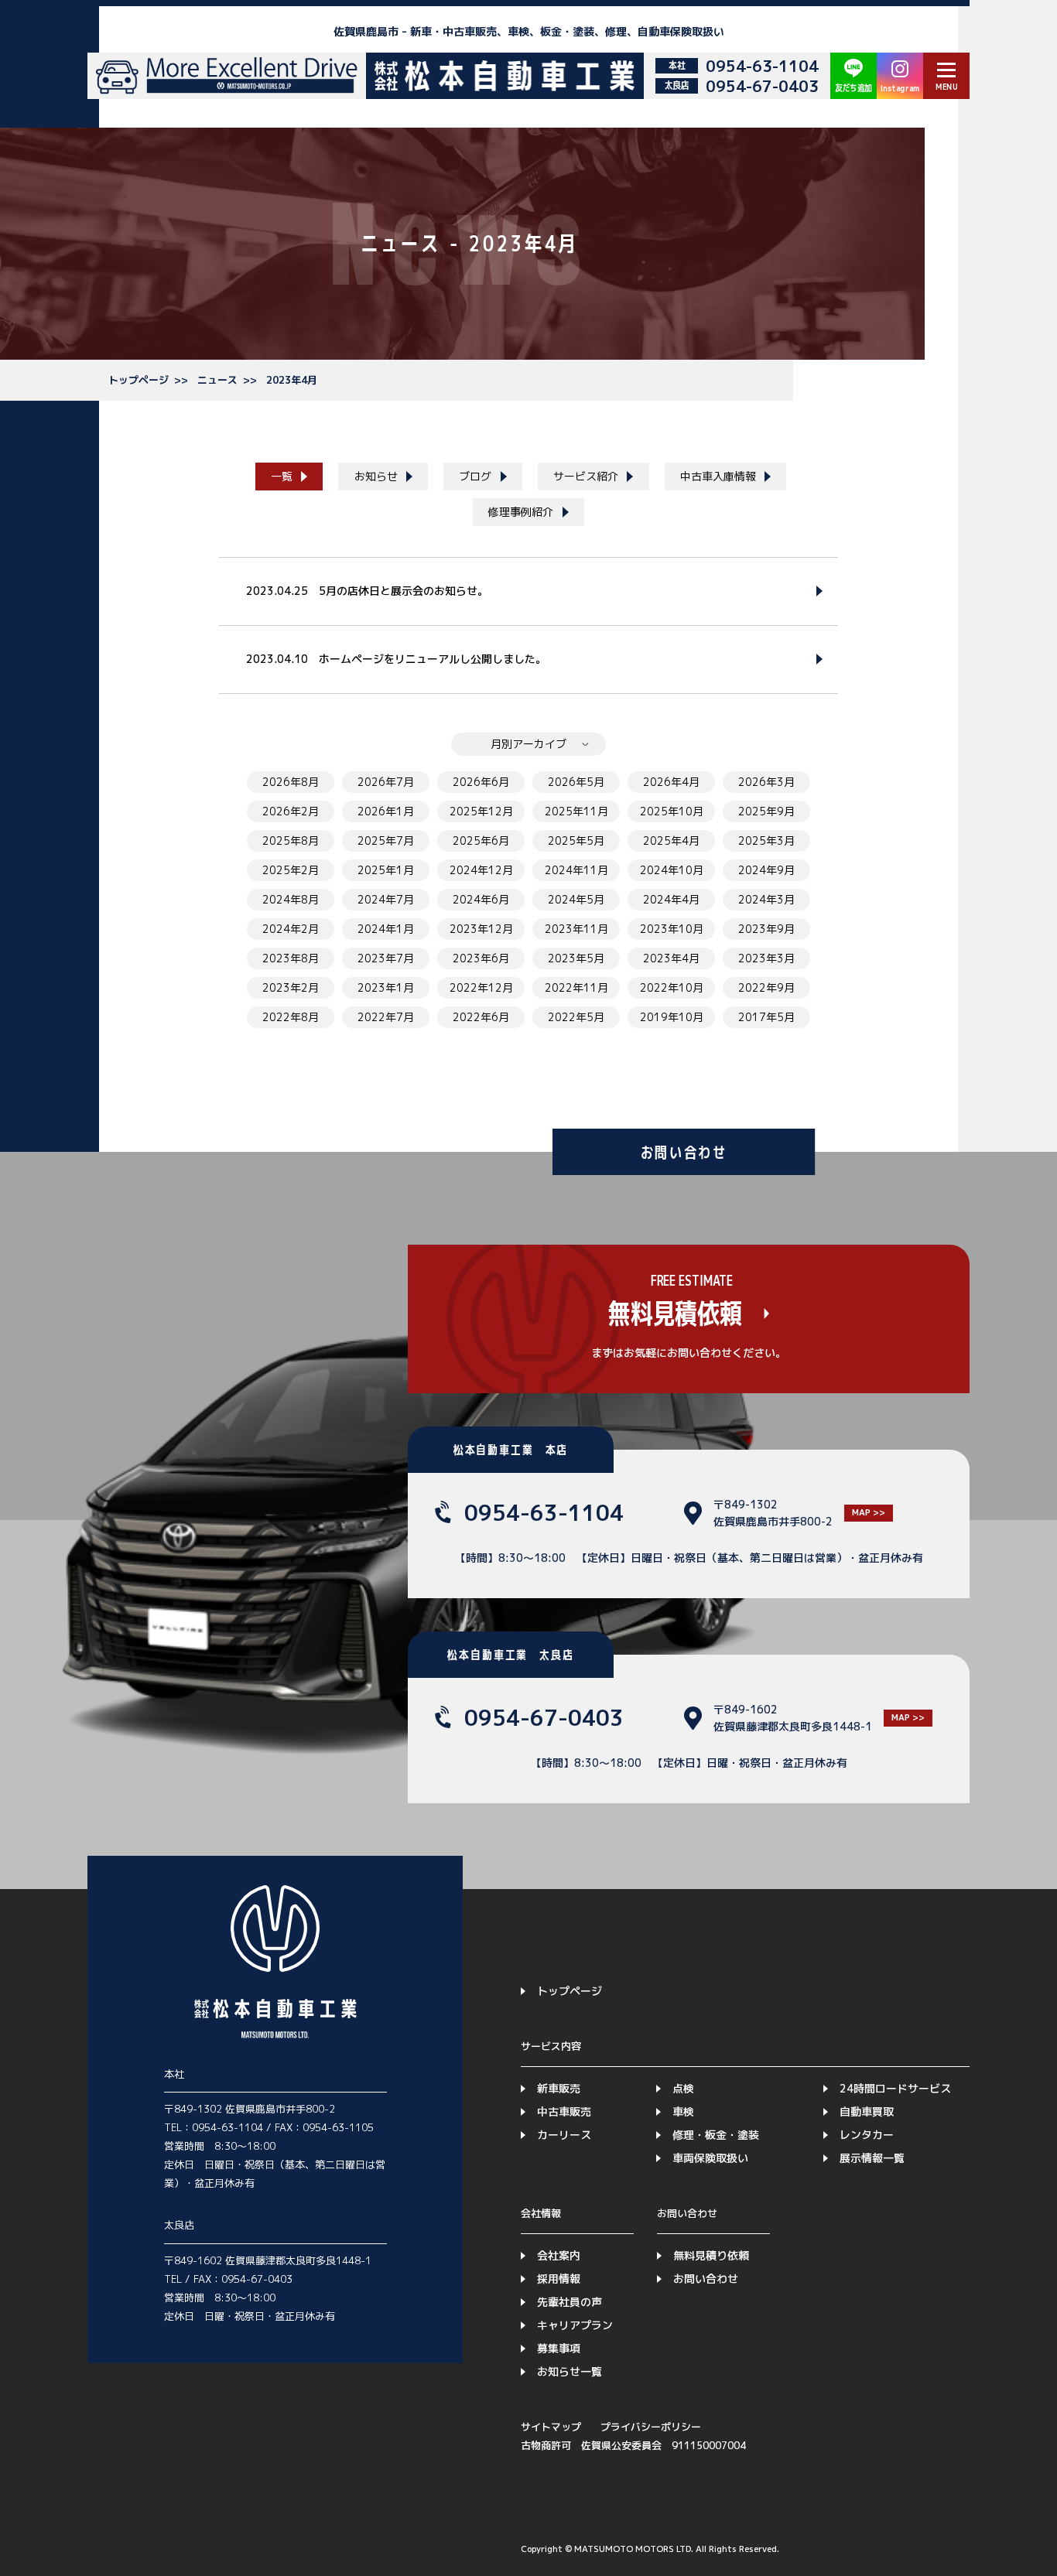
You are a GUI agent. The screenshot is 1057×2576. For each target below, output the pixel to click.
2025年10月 (672, 811)
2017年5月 (766, 1017)
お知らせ (376, 476)
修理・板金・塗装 (716, 2135)
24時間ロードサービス (895, 2088)
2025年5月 (576, 840)
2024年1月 (386, 929)
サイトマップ (551, 2427)
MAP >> (869, 1512)
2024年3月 (766, 899)
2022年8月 (291, 1017)
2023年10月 (672, 929)
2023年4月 (292, 380)
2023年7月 (386, 958)
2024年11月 (576, 870)
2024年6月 (481, 899)
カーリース (564, 2135)
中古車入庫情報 (718, 476)
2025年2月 (291, 870)
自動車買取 (867, 2111)
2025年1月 (386, 870)
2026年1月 (386, 811)
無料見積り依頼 (711, 2255)
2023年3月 (766, 958)
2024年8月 (291, 899)
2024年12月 (481, 870)
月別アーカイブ (528, 744)
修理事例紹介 (521, 512)
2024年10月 (672, 870)
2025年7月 (386, 840)
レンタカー (867, 2135)
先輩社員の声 (570, 2302)
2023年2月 (291, 987)
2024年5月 (576, 899)
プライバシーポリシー (651, 2427)
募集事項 (559, 2348)
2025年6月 (481, 840)
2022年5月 (576, 1017)
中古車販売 (564, 2111)
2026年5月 (576, 782)
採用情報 (559, 2279)
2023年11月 (576, 929)
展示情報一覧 (872, 2158)
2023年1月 (386, 987)
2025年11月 (576, 811)
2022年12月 (481, 987)
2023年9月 (766, 929)
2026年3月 (766, 782)
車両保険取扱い (710, 2158)
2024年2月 (291, 929)
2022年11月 (576, 987)
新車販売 (559, 2088)
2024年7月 (386, 899)
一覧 (282, 476)
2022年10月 (672, 987)
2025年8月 (291, 840)
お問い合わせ (706, 2279)
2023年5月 (576, 958)
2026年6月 (481, 782)
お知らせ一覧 (570, 2371)
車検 (683, 2111)
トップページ (139, 380)
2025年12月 (481, 811)
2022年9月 (766, 987)
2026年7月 (386, 782)
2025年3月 (766, 840)
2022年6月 (481, 1017)
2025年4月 (671, 840)
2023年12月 (481, 929)
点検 (683, 2088)
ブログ (475, 476)
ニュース (217, 380)
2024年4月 (671, 899)
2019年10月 (672, 1017)
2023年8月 (291, 958)
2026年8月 (291, 782)
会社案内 (559, 2255)
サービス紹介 (586, 476)
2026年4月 (671, 782)
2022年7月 (386, 1017)
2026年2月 (291, 811)
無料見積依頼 (675, 1314)
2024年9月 (766, 870)
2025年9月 (766, 811)
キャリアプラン (575, 2325)
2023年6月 (481, 958)
